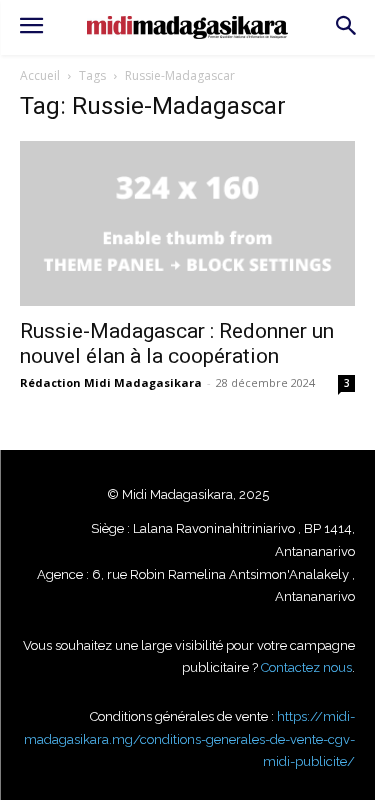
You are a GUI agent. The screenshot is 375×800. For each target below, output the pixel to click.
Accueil (40, 75)
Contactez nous (306, 667)
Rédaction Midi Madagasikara (111, 382)
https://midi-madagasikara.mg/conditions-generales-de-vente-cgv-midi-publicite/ (189, 739)
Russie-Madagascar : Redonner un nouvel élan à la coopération (177, 343)
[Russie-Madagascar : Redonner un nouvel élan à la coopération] (187, 223)
